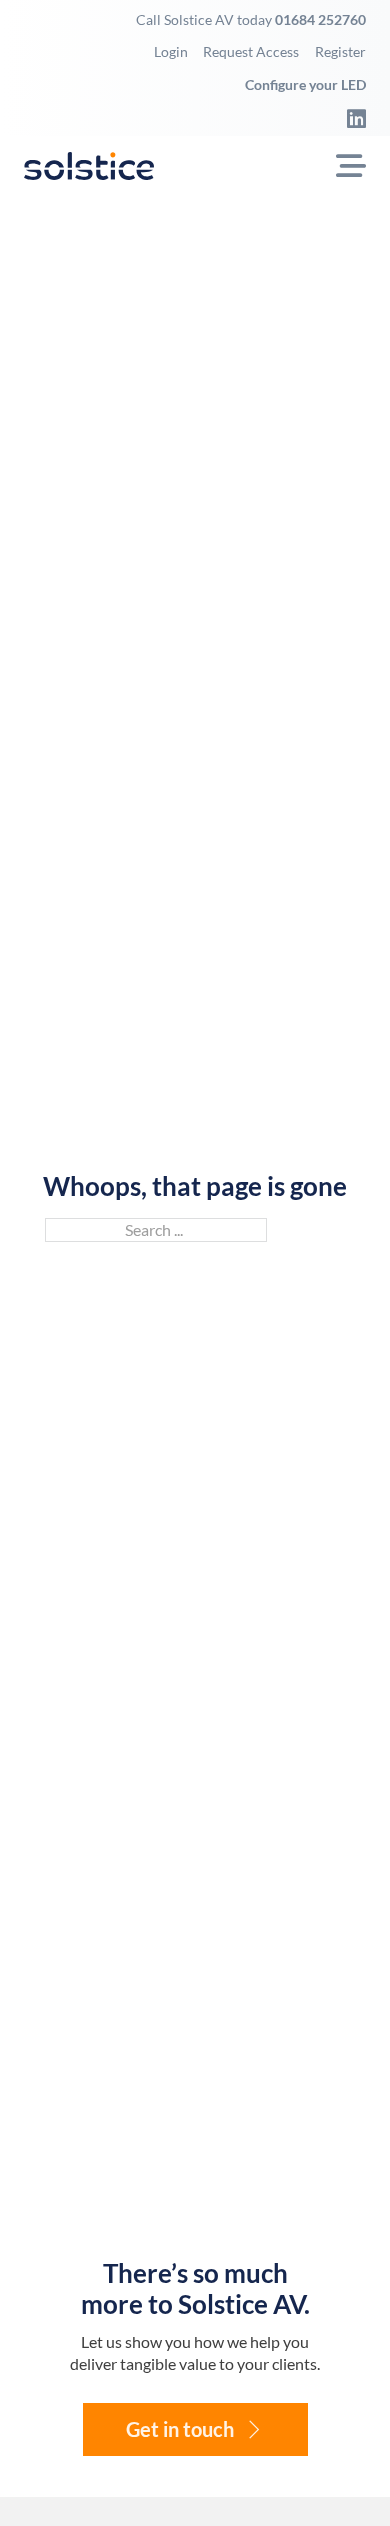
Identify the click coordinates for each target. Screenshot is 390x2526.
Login (171, 51)
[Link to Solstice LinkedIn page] (350, 118)
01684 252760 (320, 19)
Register (340, 51)
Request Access (251, 51)
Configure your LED (305, 84)
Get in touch (180, 2429)
